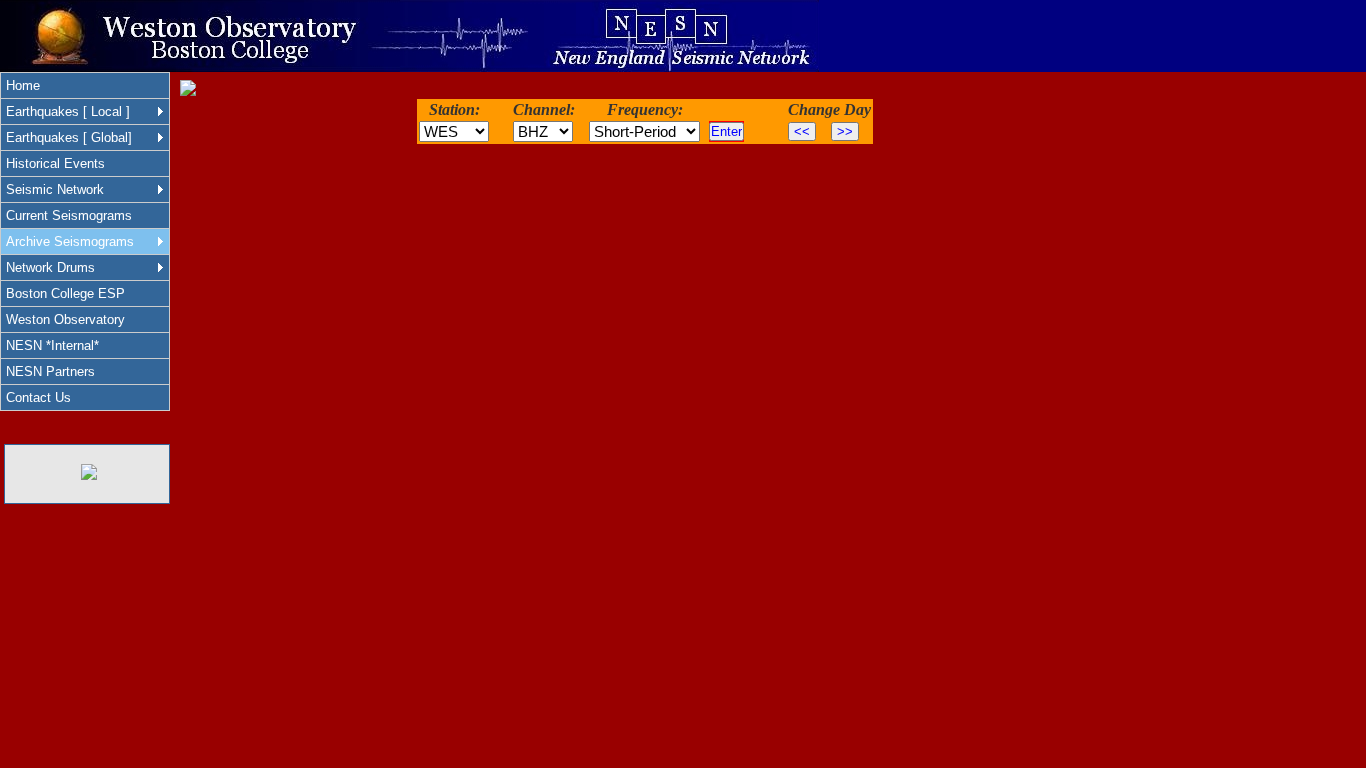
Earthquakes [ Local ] (68, 111)
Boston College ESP (65, 293)
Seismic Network (55, 189)
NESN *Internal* (52, 345)
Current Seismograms (69, 215)
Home (23, 85)
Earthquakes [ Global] (69, 137)
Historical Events (55, 163)
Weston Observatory (65, 319)
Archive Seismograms (70, 241)
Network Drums (50, 267)
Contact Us (38, 397)
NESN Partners (50, 371)
